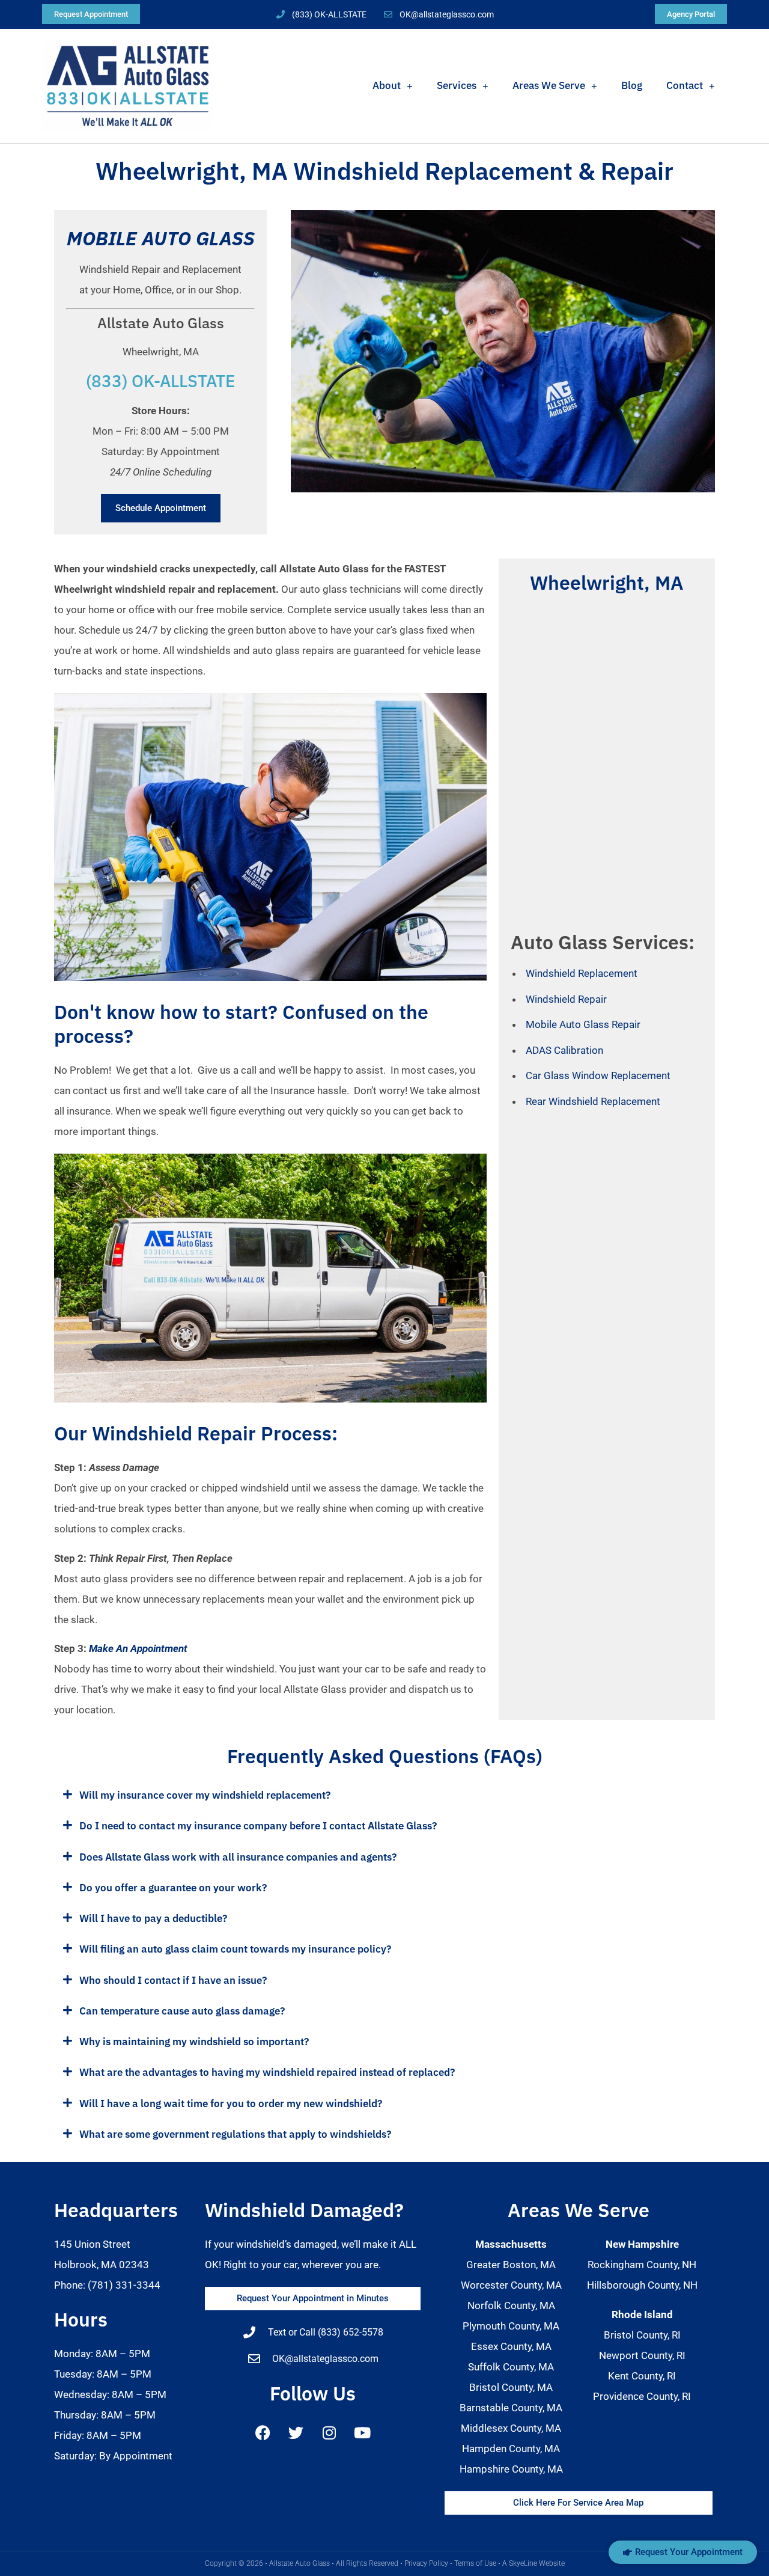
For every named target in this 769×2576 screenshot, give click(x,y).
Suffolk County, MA (511, 2367)
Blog (632, 85)
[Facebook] (263, 2432)
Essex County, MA (511, 2346)
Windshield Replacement (582, 973)
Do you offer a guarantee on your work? (173, 1888)
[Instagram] (329, 2432)
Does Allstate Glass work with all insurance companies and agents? (238, 1857)
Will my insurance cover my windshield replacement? (205, 1795)
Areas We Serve (549, 85)
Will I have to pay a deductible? (153, 1918)
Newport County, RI (642, 2355)
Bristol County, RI (642, 2335)
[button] (384, 1795)
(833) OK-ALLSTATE (161, 381)
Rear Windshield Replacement (593, 1101)
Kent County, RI (642, 2376)
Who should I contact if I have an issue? (173, 1980)
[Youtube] (362, 2432)
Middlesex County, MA (511, 2428)
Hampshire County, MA (511, 2469)
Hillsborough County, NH (642, 2285)
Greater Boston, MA (511, 2265)
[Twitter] (296, 2432)
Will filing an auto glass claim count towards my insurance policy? (235, 1949)
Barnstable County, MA (511, 2408)
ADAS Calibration (564, 1050)
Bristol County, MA (511, 2387)
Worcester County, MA (511, 2285)
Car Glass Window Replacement (598, 1075)
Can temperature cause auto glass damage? (182, 2011)
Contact (685, 85)
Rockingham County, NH (642, 2265)
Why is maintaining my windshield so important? (194, 2042)
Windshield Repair (566, 999)
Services (457, 85)
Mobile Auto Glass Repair (583, 1024)
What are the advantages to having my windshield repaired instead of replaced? (267, 2072)
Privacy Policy (426, 2563)
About (387, 85)
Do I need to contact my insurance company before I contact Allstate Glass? (258, 1826)
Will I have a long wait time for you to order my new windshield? (231, 2103)
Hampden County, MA (511, 2449)
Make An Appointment (138, 1648)
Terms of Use (475, 2563)
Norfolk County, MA (511, 2305)
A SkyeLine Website (533, 2563)
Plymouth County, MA (511, 2326)
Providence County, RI (642, 2396)
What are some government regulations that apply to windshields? (235, 2134)
